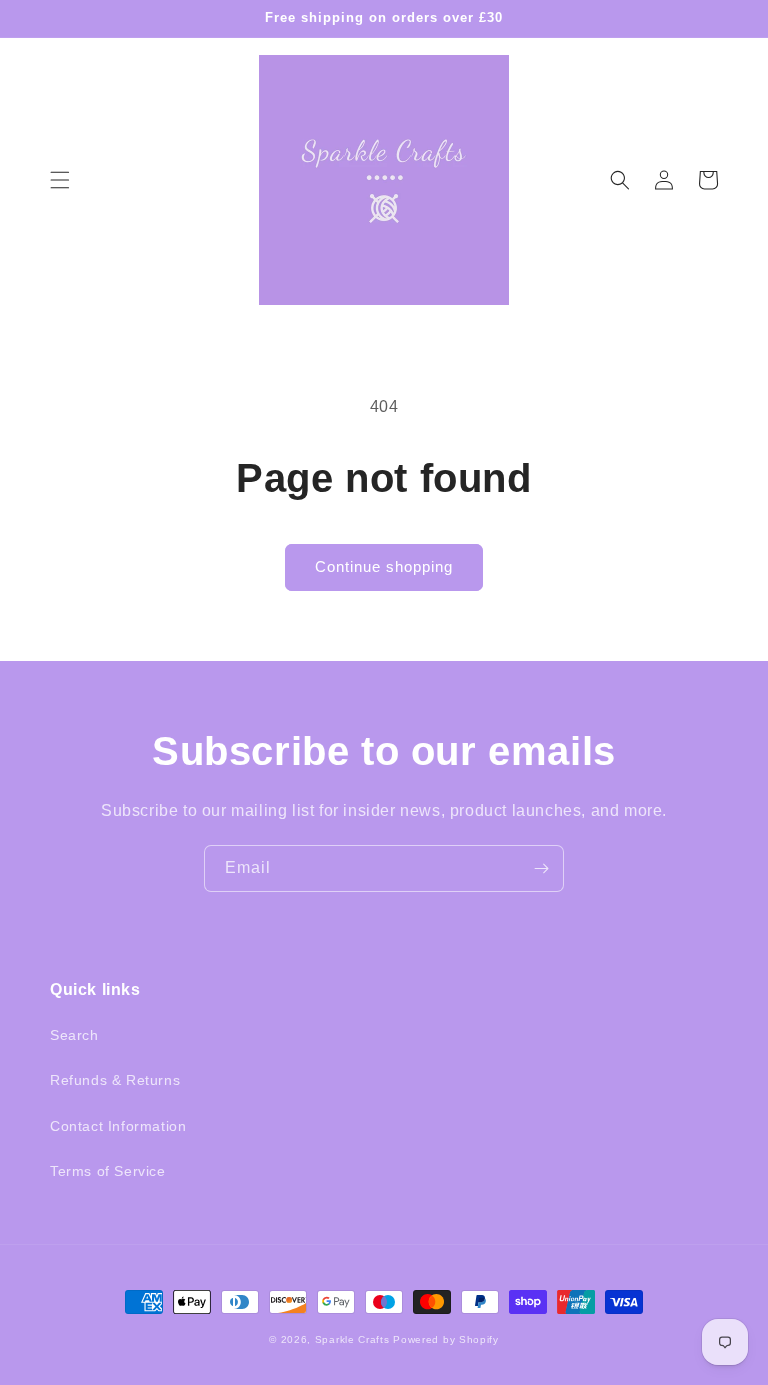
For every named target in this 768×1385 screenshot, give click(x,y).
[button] (60, 180)
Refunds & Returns (115, 1080)
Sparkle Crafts (352, 1339)
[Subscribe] (541, 868)
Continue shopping (384, 566)
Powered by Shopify (446, 1339)
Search (74, 1035)
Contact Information (118, 1126)
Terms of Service (108, 1171)
